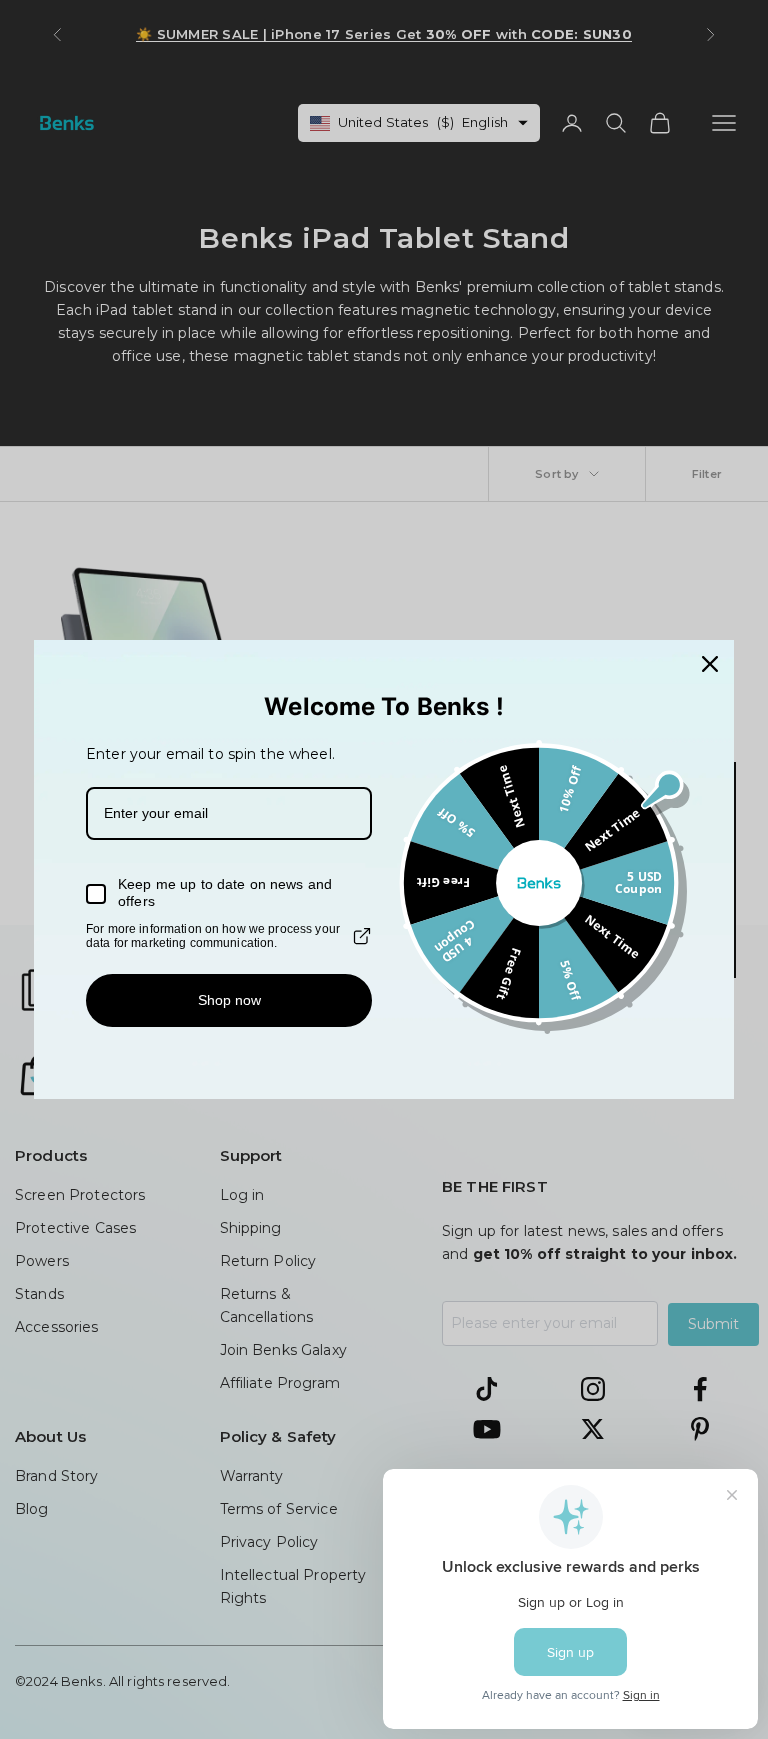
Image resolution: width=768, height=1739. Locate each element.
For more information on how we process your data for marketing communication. (213, 936)
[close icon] (710, 664)
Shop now (229, 1000)
